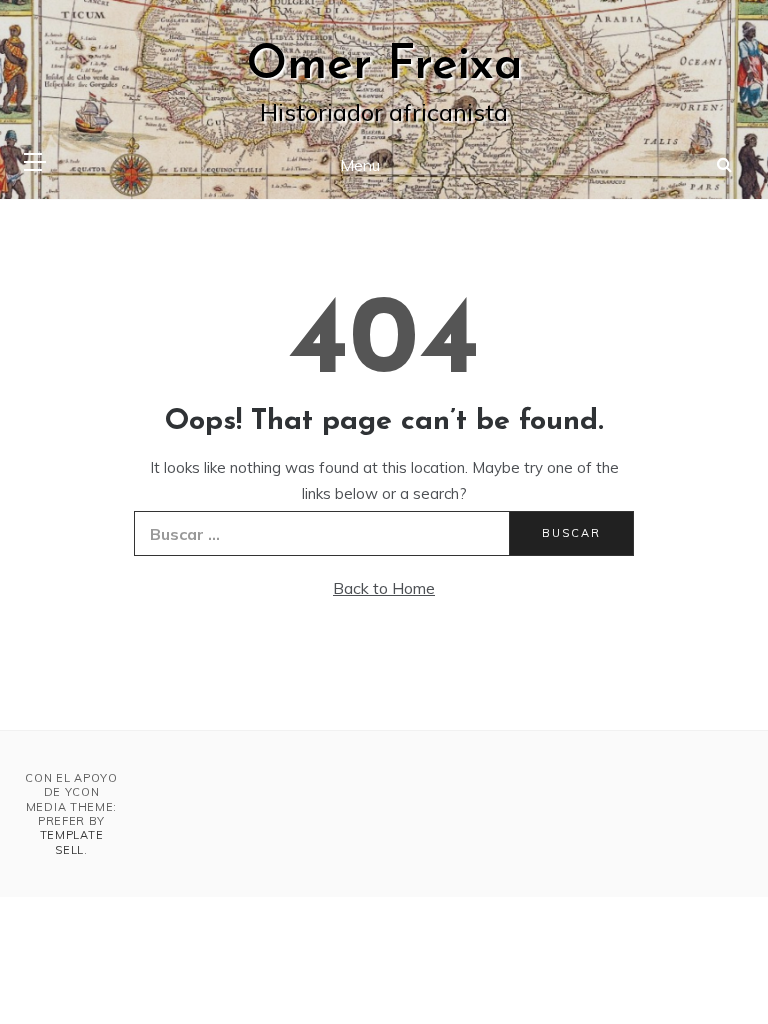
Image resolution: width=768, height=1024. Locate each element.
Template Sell (72, 842)
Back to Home (384, 588)
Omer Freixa (384, 66)
